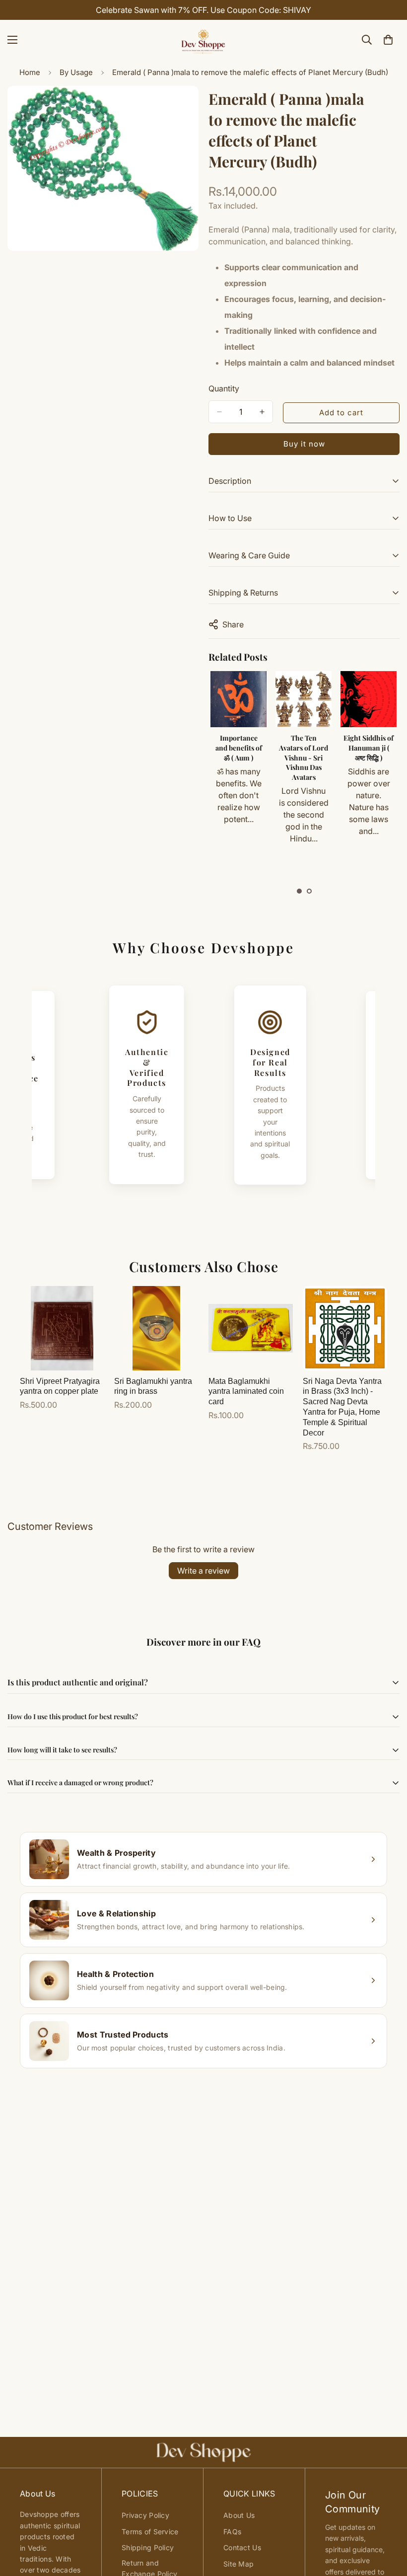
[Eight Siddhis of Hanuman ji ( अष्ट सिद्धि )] (369, 699)
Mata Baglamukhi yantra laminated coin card (246, 1392)
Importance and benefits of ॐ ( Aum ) (239, 748)
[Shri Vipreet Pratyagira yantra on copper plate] (62, 1328)
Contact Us (242, 2547)
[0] (388, 40)
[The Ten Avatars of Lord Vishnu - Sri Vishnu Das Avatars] (304, 699)
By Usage (76, 72)
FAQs (232, 2532)
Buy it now (304, 444)
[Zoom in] (182, 107)
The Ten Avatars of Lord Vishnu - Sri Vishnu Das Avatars (304, 757)
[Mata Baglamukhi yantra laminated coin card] (251, 1328)
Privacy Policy (145, 2515)
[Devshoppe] (203, 40)
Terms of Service (150, 2532)
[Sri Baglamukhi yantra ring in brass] (156, 1328)
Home (30, 72)
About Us (239, 2515)
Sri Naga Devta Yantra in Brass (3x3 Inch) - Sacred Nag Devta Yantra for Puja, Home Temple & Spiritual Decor (342, 1407)
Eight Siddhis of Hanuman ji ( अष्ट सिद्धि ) (369, 748)
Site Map (238, 2564)
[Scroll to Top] (388, 2522)
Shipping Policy (148, 2547)
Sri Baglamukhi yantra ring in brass (153, 1386)
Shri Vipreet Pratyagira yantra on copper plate (60, 1386)
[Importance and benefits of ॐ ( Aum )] (238, 699)
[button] (299, 891)
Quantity (224, 388)
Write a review (203, 1571)
